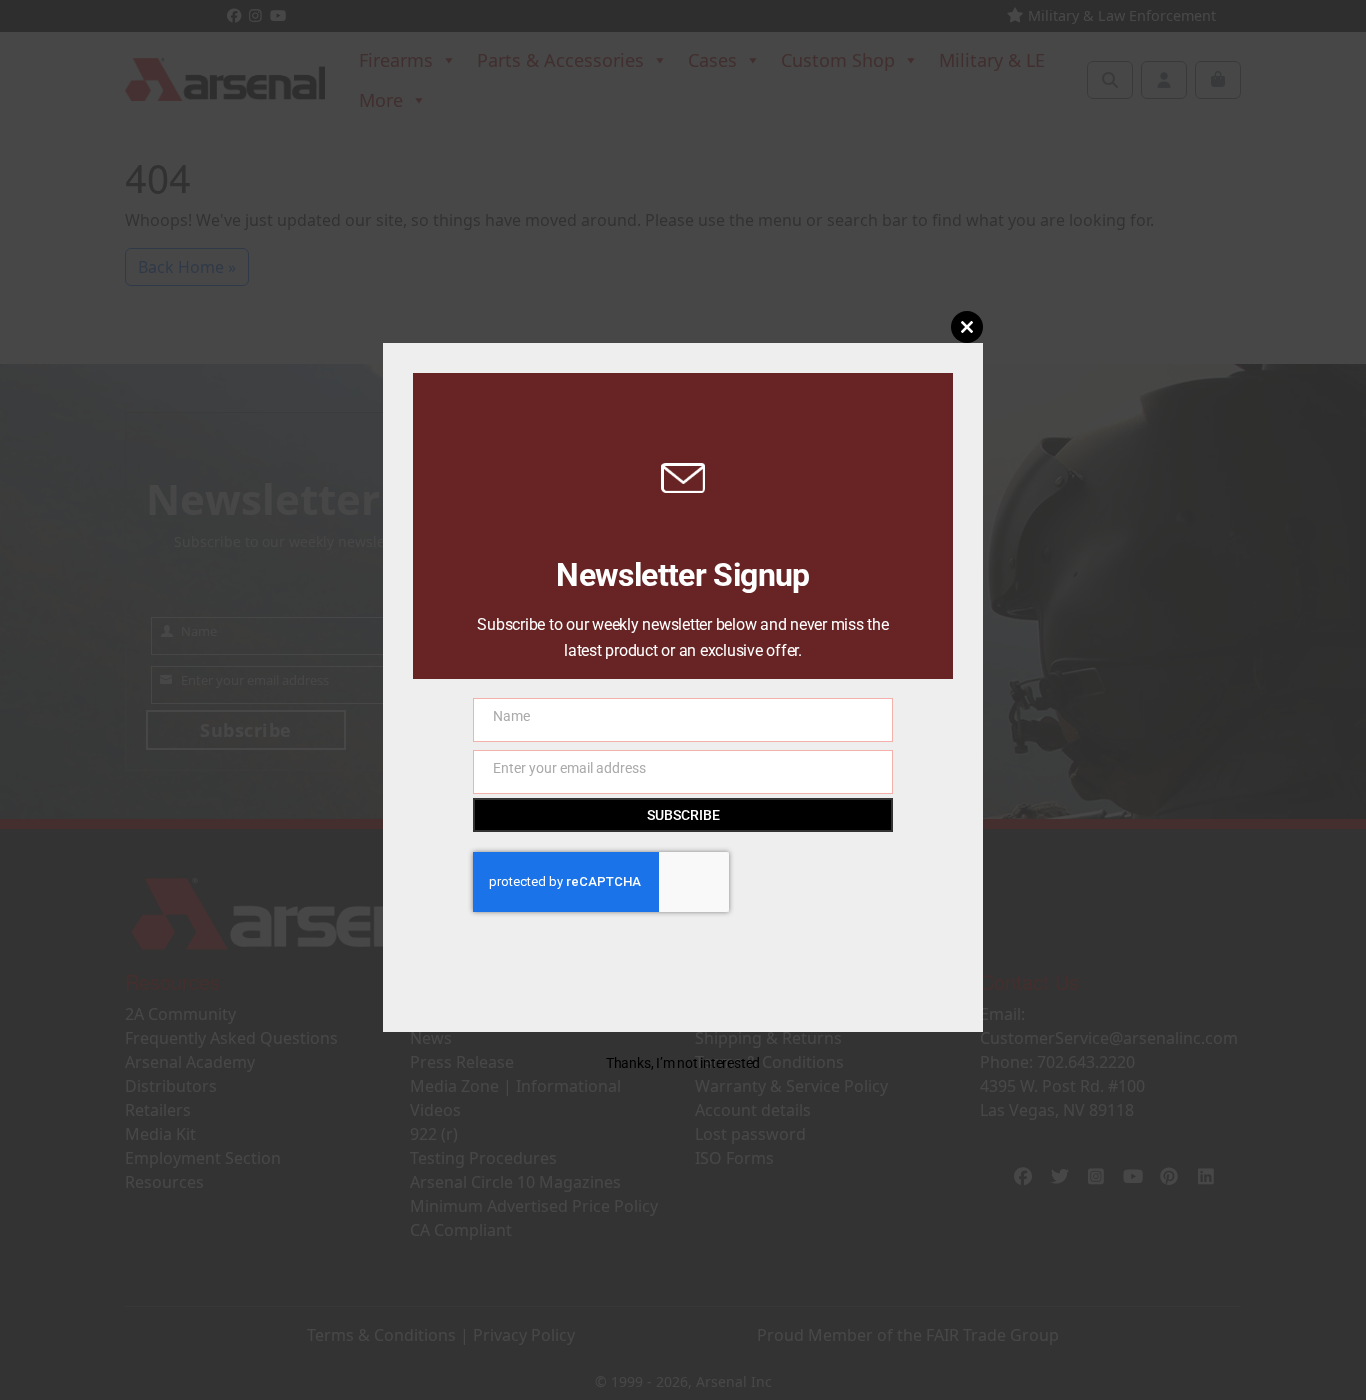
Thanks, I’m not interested (683, 1063)
